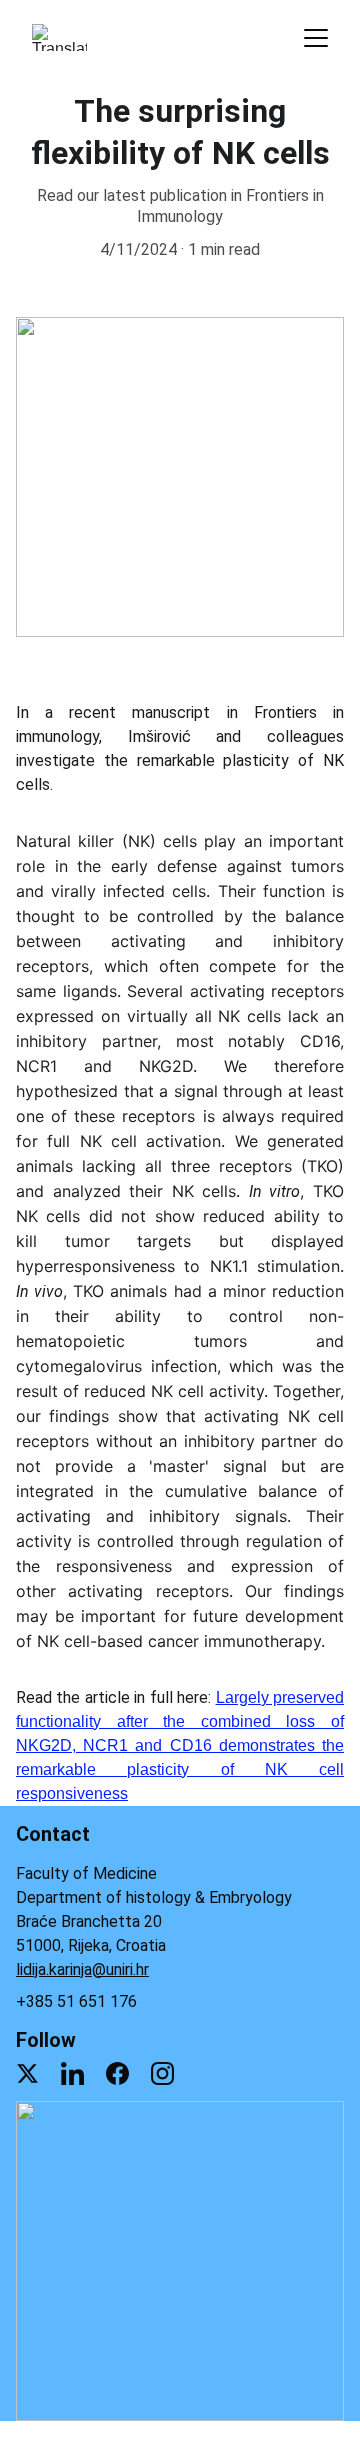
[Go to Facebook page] (117, 2073)
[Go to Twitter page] (27, 2073)
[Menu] (316, 38)
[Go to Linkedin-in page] (72, 2073)
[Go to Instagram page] (162, 2073)
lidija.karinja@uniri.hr (82, 1969)
